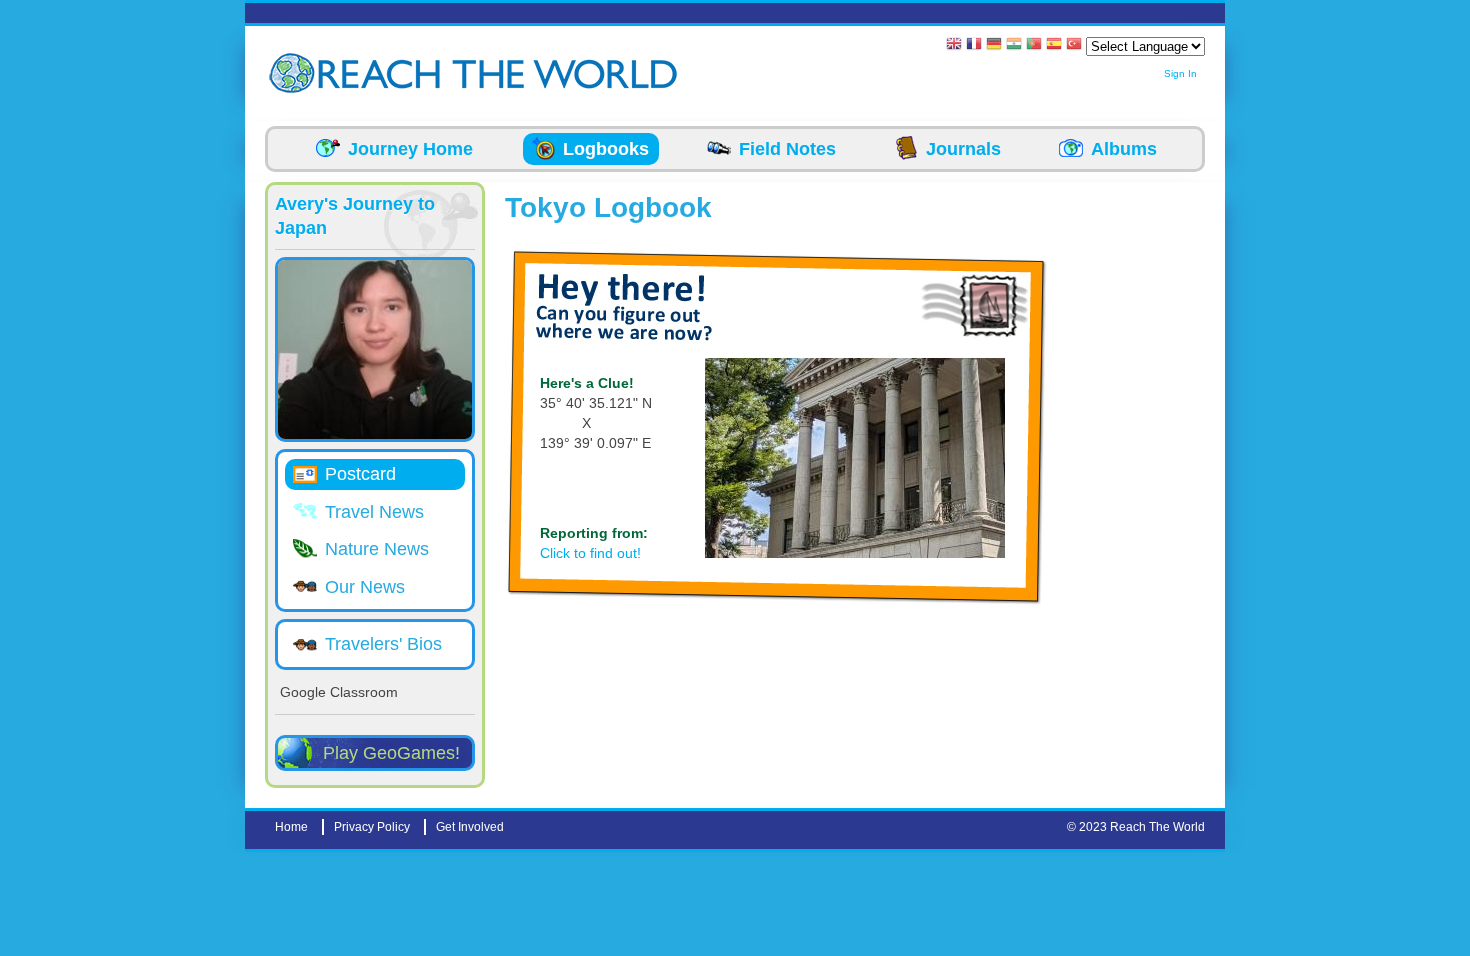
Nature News (377, 549)
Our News (365, 587)
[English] (954, 45)
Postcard (360, 474)
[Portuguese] (1034, 45)
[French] (974, 45)
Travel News (374, 512)
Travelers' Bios (383, 644)
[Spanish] (1054, 45)
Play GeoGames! (391, 753)
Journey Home (410, 149)
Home (291, 827)
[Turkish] (1074, 45)
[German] (994, 45)
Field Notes (787, 149)
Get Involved (470, 827)
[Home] (295, 73)
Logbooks (606, 149)
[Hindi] (1014, 45)
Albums (1124, 149)
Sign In (1180, 73)
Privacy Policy (372, 827)
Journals (963, 149)
